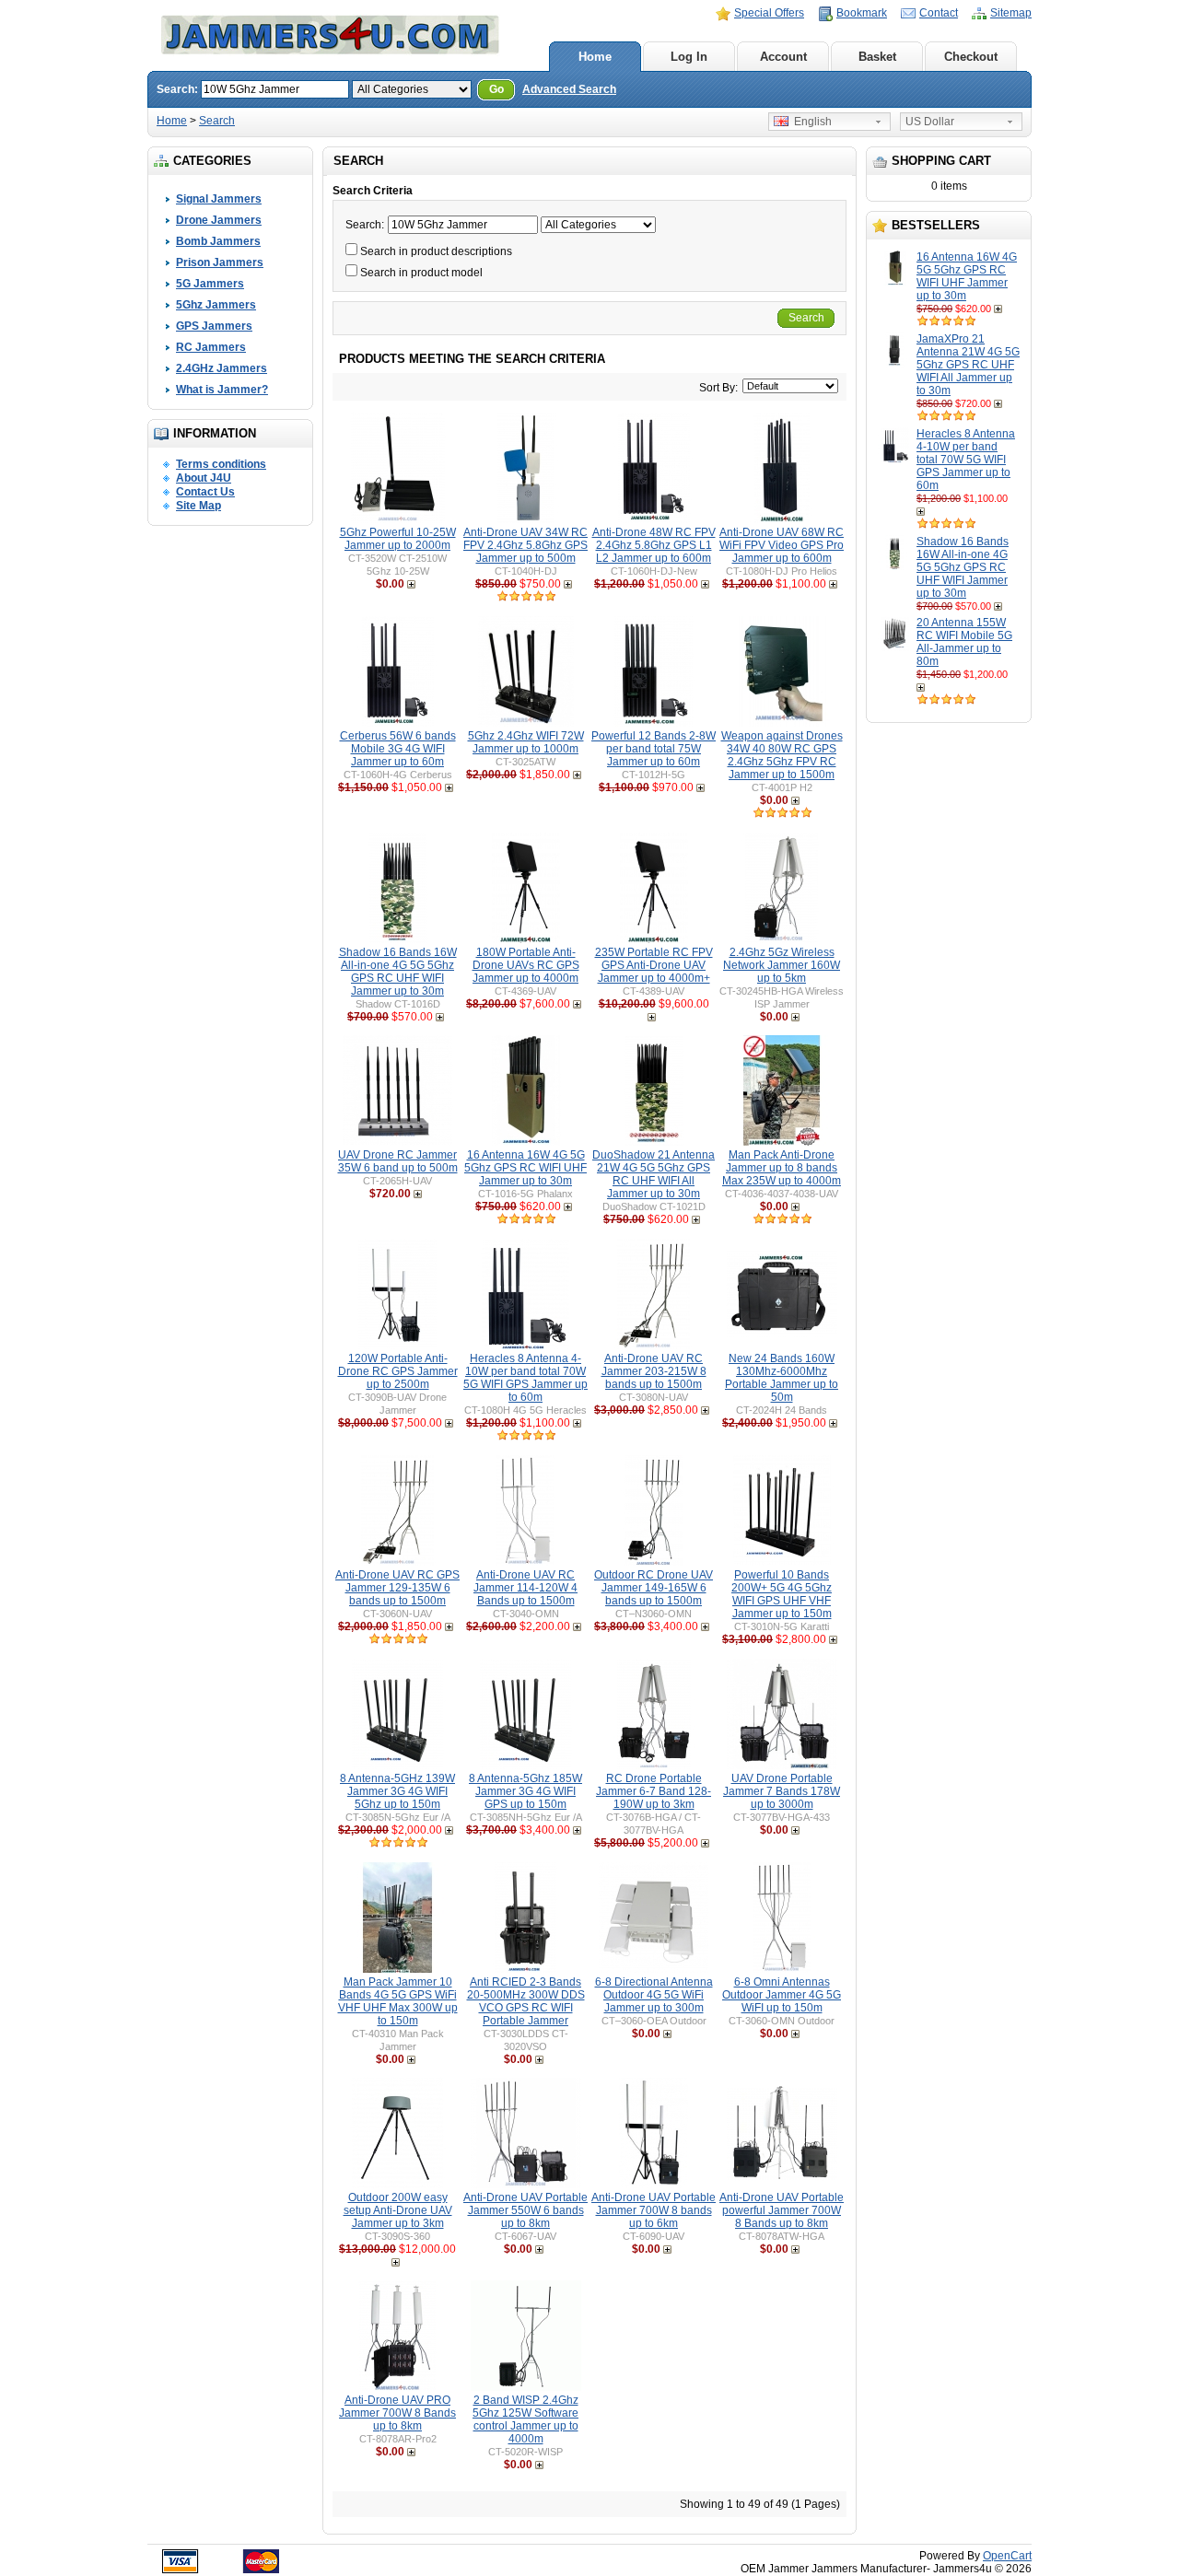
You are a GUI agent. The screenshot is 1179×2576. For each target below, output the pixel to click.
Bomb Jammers (218, 241)
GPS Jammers (214, 326)
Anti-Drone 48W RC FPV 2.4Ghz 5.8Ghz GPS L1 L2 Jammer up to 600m (654, 545)
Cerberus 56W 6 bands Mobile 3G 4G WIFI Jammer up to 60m (398, 749)
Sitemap (1011, 13)
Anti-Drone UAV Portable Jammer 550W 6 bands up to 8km (525, 2210)
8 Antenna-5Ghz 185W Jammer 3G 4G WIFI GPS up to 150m (525, 1791)
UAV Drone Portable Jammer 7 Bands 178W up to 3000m (782, 1791)
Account (783, 57)
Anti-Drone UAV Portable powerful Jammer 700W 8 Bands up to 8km (782, 2210)
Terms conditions (221, 464)
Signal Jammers (219, 199)
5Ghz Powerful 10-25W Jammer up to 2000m (398, 539)
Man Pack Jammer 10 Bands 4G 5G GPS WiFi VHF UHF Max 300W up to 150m (398, 2001)
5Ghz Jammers (216, 305)
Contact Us (205, 492)
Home (595, 57)
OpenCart (1007, 2556)
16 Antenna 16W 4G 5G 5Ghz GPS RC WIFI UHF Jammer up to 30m (967, 276)
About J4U (204, 478)
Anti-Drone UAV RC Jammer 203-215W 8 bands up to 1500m (654, 1371)
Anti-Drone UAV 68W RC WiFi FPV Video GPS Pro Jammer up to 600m (782, 545)
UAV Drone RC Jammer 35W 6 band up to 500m (398, 1161)
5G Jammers (210, 284)
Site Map (198, 506)
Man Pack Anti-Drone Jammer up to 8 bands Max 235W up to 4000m (782, 1168)
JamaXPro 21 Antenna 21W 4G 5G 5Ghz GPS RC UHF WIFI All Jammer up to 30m (968, 365)
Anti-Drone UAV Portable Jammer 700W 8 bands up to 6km (654, 2210)
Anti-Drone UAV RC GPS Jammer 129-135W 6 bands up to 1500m (397, 1588)
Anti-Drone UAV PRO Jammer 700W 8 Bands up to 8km (397, 2413)
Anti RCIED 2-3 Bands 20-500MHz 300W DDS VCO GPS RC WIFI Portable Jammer (526, 2001)
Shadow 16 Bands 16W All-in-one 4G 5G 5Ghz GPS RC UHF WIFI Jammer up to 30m (963, 567)
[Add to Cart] (1000, 309)
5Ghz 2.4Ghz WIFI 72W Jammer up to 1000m (526, 742)
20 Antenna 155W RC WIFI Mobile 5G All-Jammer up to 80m (964, 642)
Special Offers (769, 13)
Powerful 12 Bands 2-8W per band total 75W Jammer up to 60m (654, 749)
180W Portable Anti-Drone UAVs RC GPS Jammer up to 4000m (526, 965)
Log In (689, 57)
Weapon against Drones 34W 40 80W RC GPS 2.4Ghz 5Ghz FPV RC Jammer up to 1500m (782, 755)
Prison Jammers (220, 262)
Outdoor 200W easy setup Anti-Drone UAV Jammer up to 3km (398, 2210)
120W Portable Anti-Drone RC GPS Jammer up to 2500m (398, 1371)
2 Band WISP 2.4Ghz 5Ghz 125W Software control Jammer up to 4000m (525, 2419)
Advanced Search (569, 89)
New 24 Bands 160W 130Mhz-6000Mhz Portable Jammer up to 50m (782, 1378)
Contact (939, 13)
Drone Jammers (219, 220)
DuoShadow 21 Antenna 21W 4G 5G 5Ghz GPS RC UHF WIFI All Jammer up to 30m (654, 1174)
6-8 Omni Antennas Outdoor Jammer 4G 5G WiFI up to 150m (782, 1995)
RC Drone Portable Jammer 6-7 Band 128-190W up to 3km (654, 1791)
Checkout (971, 57)
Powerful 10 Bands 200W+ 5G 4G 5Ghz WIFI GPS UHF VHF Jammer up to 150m (782, 1594)
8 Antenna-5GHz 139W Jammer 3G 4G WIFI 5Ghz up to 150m (397, 1791)
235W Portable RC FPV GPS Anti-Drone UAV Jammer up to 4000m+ (654, 965)
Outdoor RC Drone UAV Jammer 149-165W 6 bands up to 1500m (654, 1588)
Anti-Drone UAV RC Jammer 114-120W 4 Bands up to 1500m (525, 1588)
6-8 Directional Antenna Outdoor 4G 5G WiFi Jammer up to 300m (654, 1995)
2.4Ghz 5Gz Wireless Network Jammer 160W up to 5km (782, 965)
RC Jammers (211, 347)
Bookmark (862, 13)
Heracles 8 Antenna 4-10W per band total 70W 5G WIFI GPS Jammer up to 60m (966, 460)
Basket (877, 57)
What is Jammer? (222, 390)
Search (217, 121)
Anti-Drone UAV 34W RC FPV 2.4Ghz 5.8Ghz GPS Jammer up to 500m (525, 545)
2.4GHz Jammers (222, 368)
